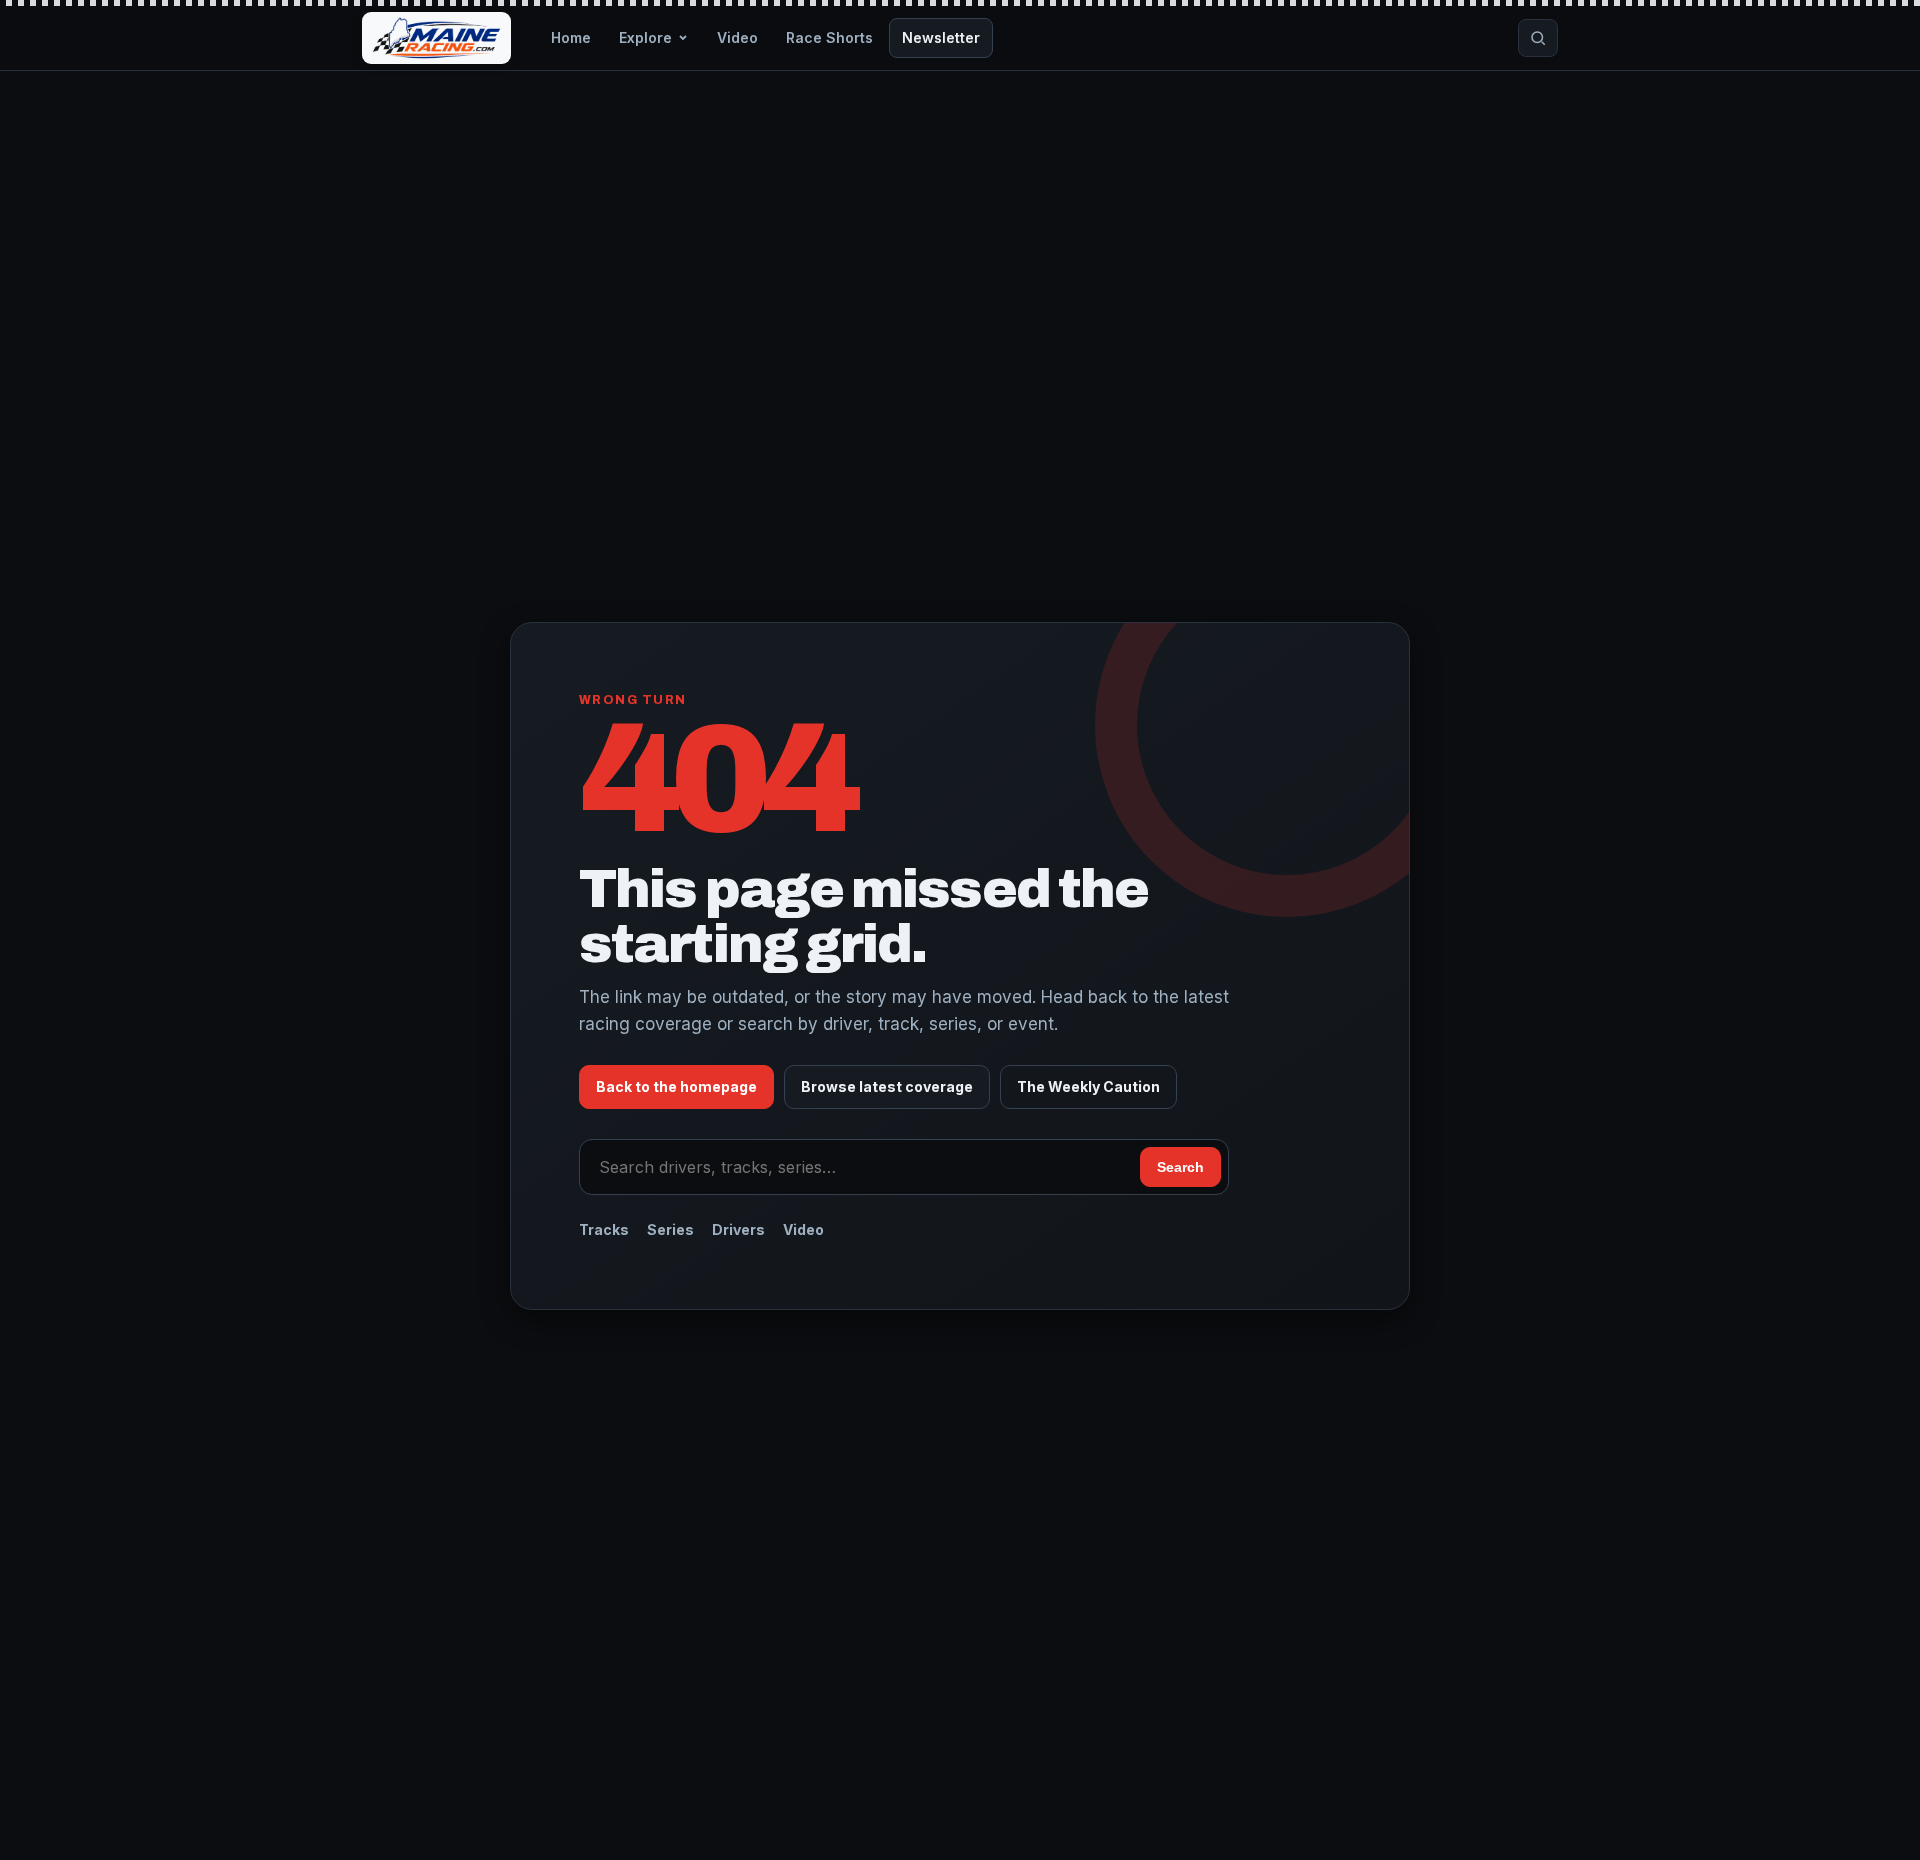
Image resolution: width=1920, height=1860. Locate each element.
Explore (645, 37)
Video (737, 37)
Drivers (738, 1229)
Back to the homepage (676, 1086)
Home (571, 37)
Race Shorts (829, 37)
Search (1180, 1167)
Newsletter (941, 37)
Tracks (604, 1229)
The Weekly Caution (1088, 1086)
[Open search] (1538, 38)
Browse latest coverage (887, 1086)
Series (670, 1229)
